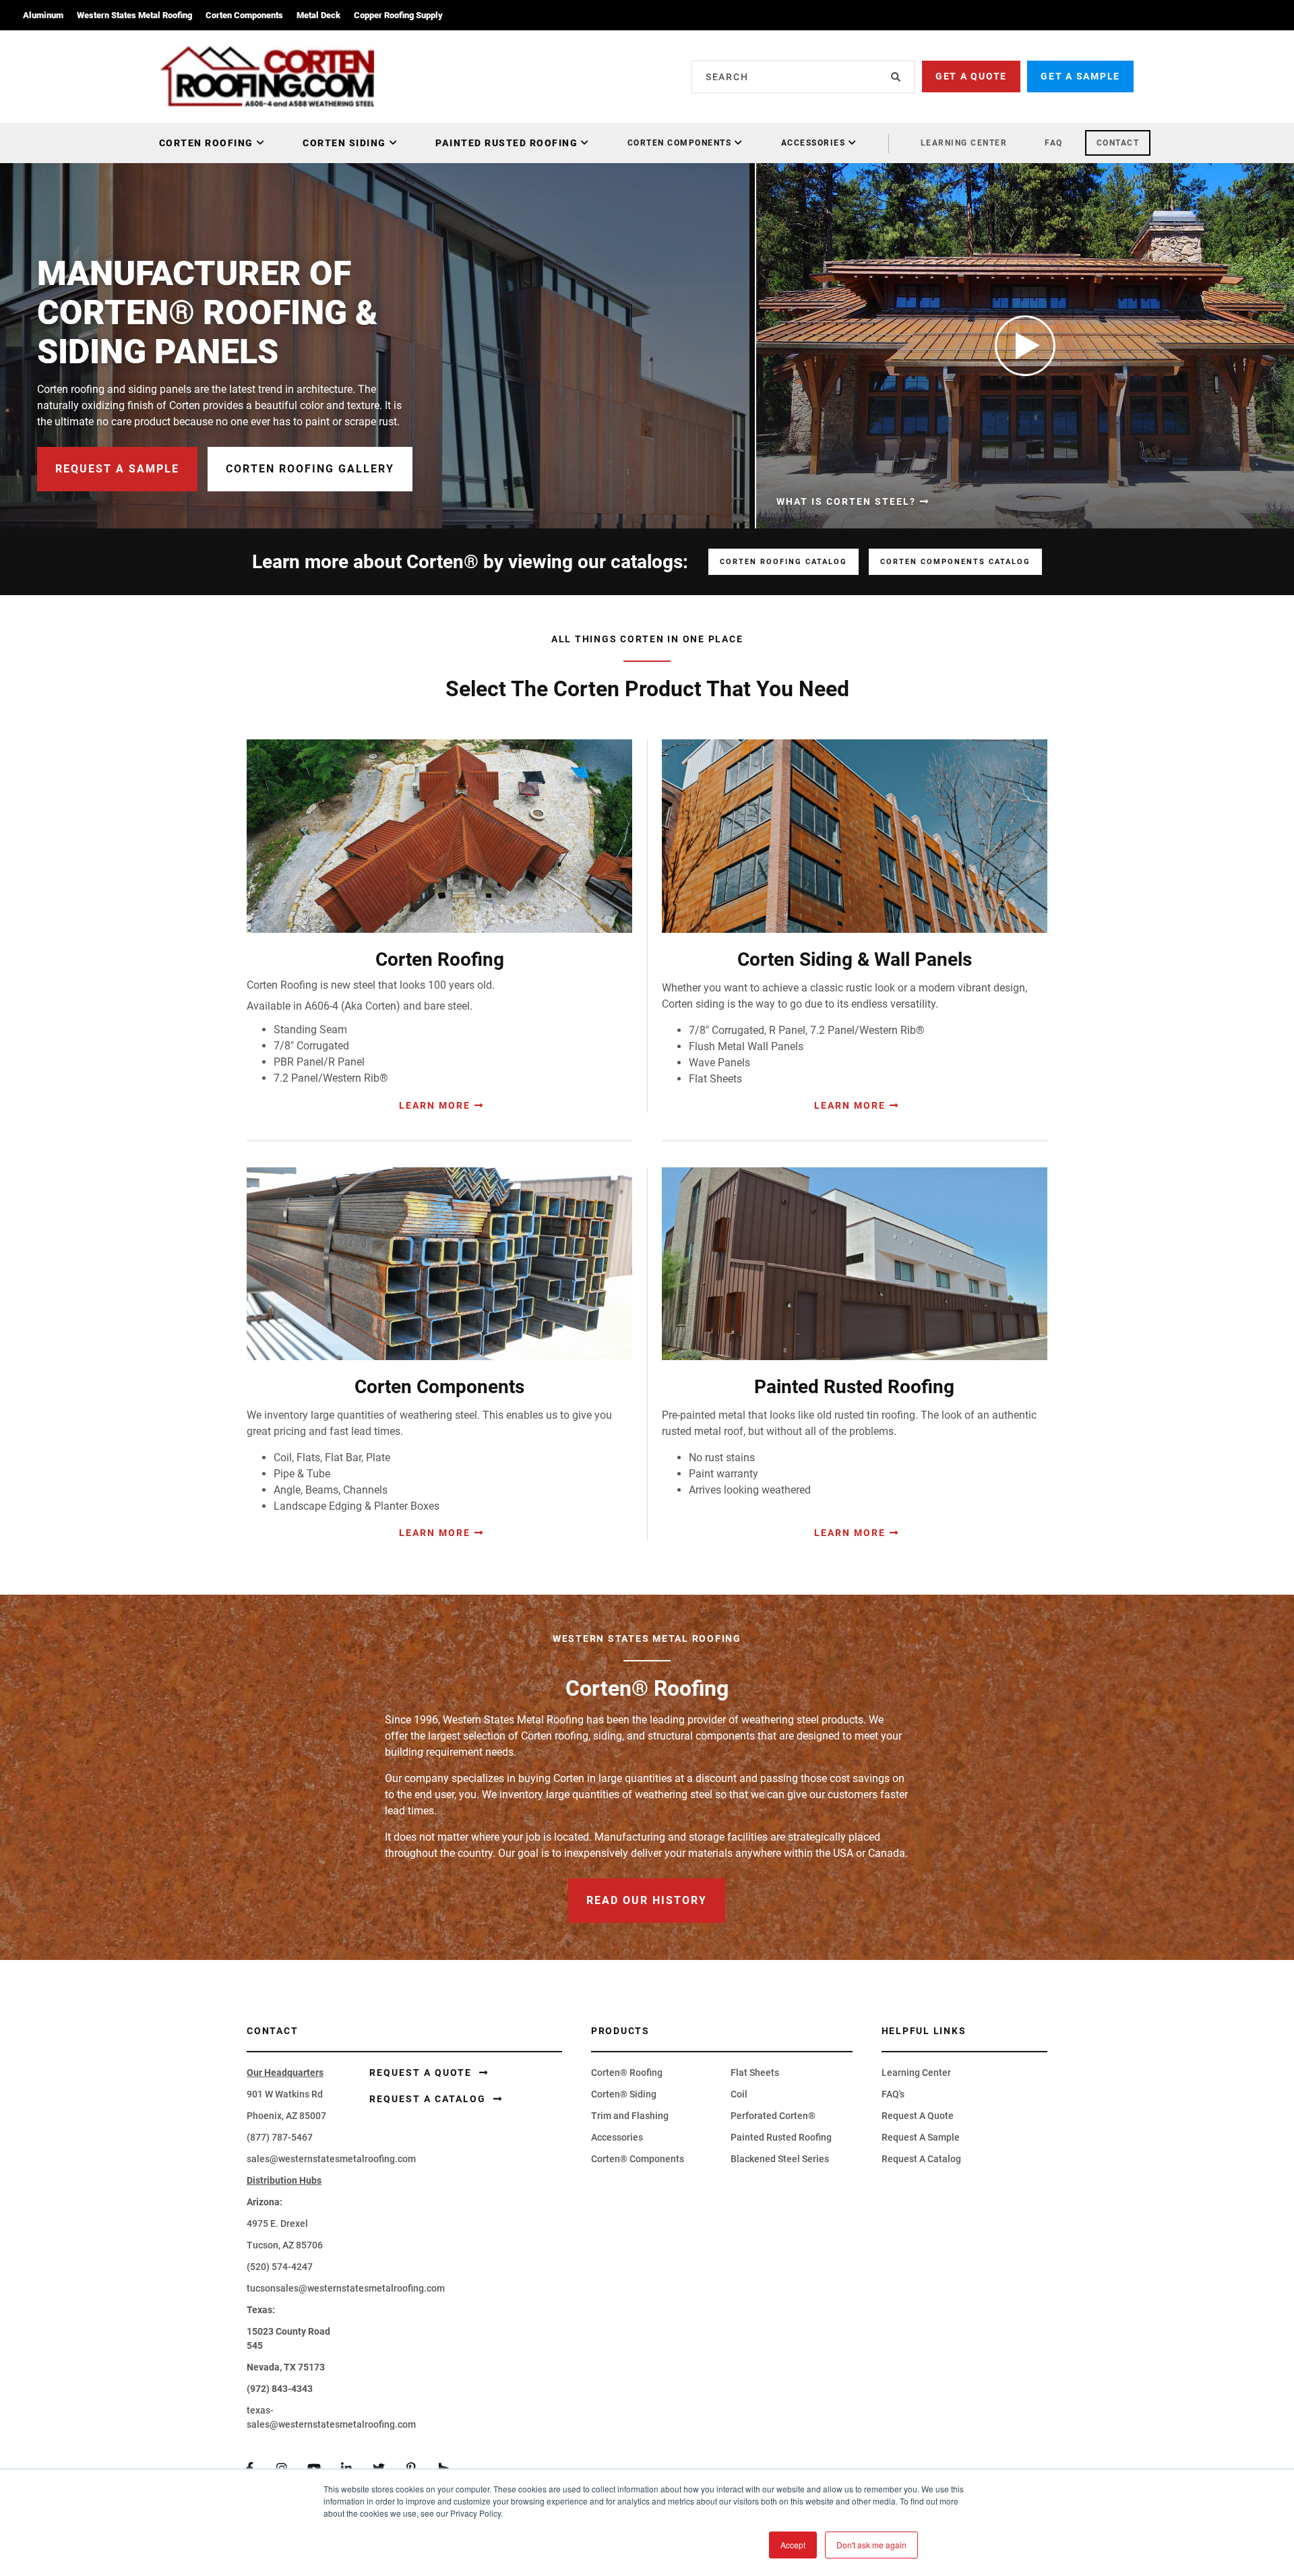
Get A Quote (971, 76)
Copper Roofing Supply (398, 15)
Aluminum (43, 15)
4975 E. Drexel (277, 2224)
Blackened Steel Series (780, 2159)
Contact (1118, 143)
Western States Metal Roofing (134, 15)
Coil (739, 2094)
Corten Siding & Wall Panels (855, 959)
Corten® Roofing (627, 2073)
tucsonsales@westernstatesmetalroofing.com (346, 2288)
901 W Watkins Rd (285, 2094)
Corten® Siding (624, 2094)
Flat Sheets (755, 2073)
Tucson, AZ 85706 (285, 2245)
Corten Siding (344, 143)
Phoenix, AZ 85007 (286, 2116)
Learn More (435, 1105)
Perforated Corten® (773, 2116)
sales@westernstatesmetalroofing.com (331, 2159)
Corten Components (244, 15)
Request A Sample (921, 2137)
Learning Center (964, 143)
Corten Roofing (206, 143)
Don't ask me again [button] (871, 2545)
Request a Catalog (429, 2099)
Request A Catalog (921, 2159)
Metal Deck (318, 15)
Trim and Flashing (630, 2116)
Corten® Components (638, 2159)
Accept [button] (793, 2545)
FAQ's (893, 2094)
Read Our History (647, 1900)
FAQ (1054, 143)
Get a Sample (1080, 76)
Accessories (813, 143)
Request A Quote (918, 2116)
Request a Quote (422, 2073)
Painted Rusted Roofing (506, 143)
